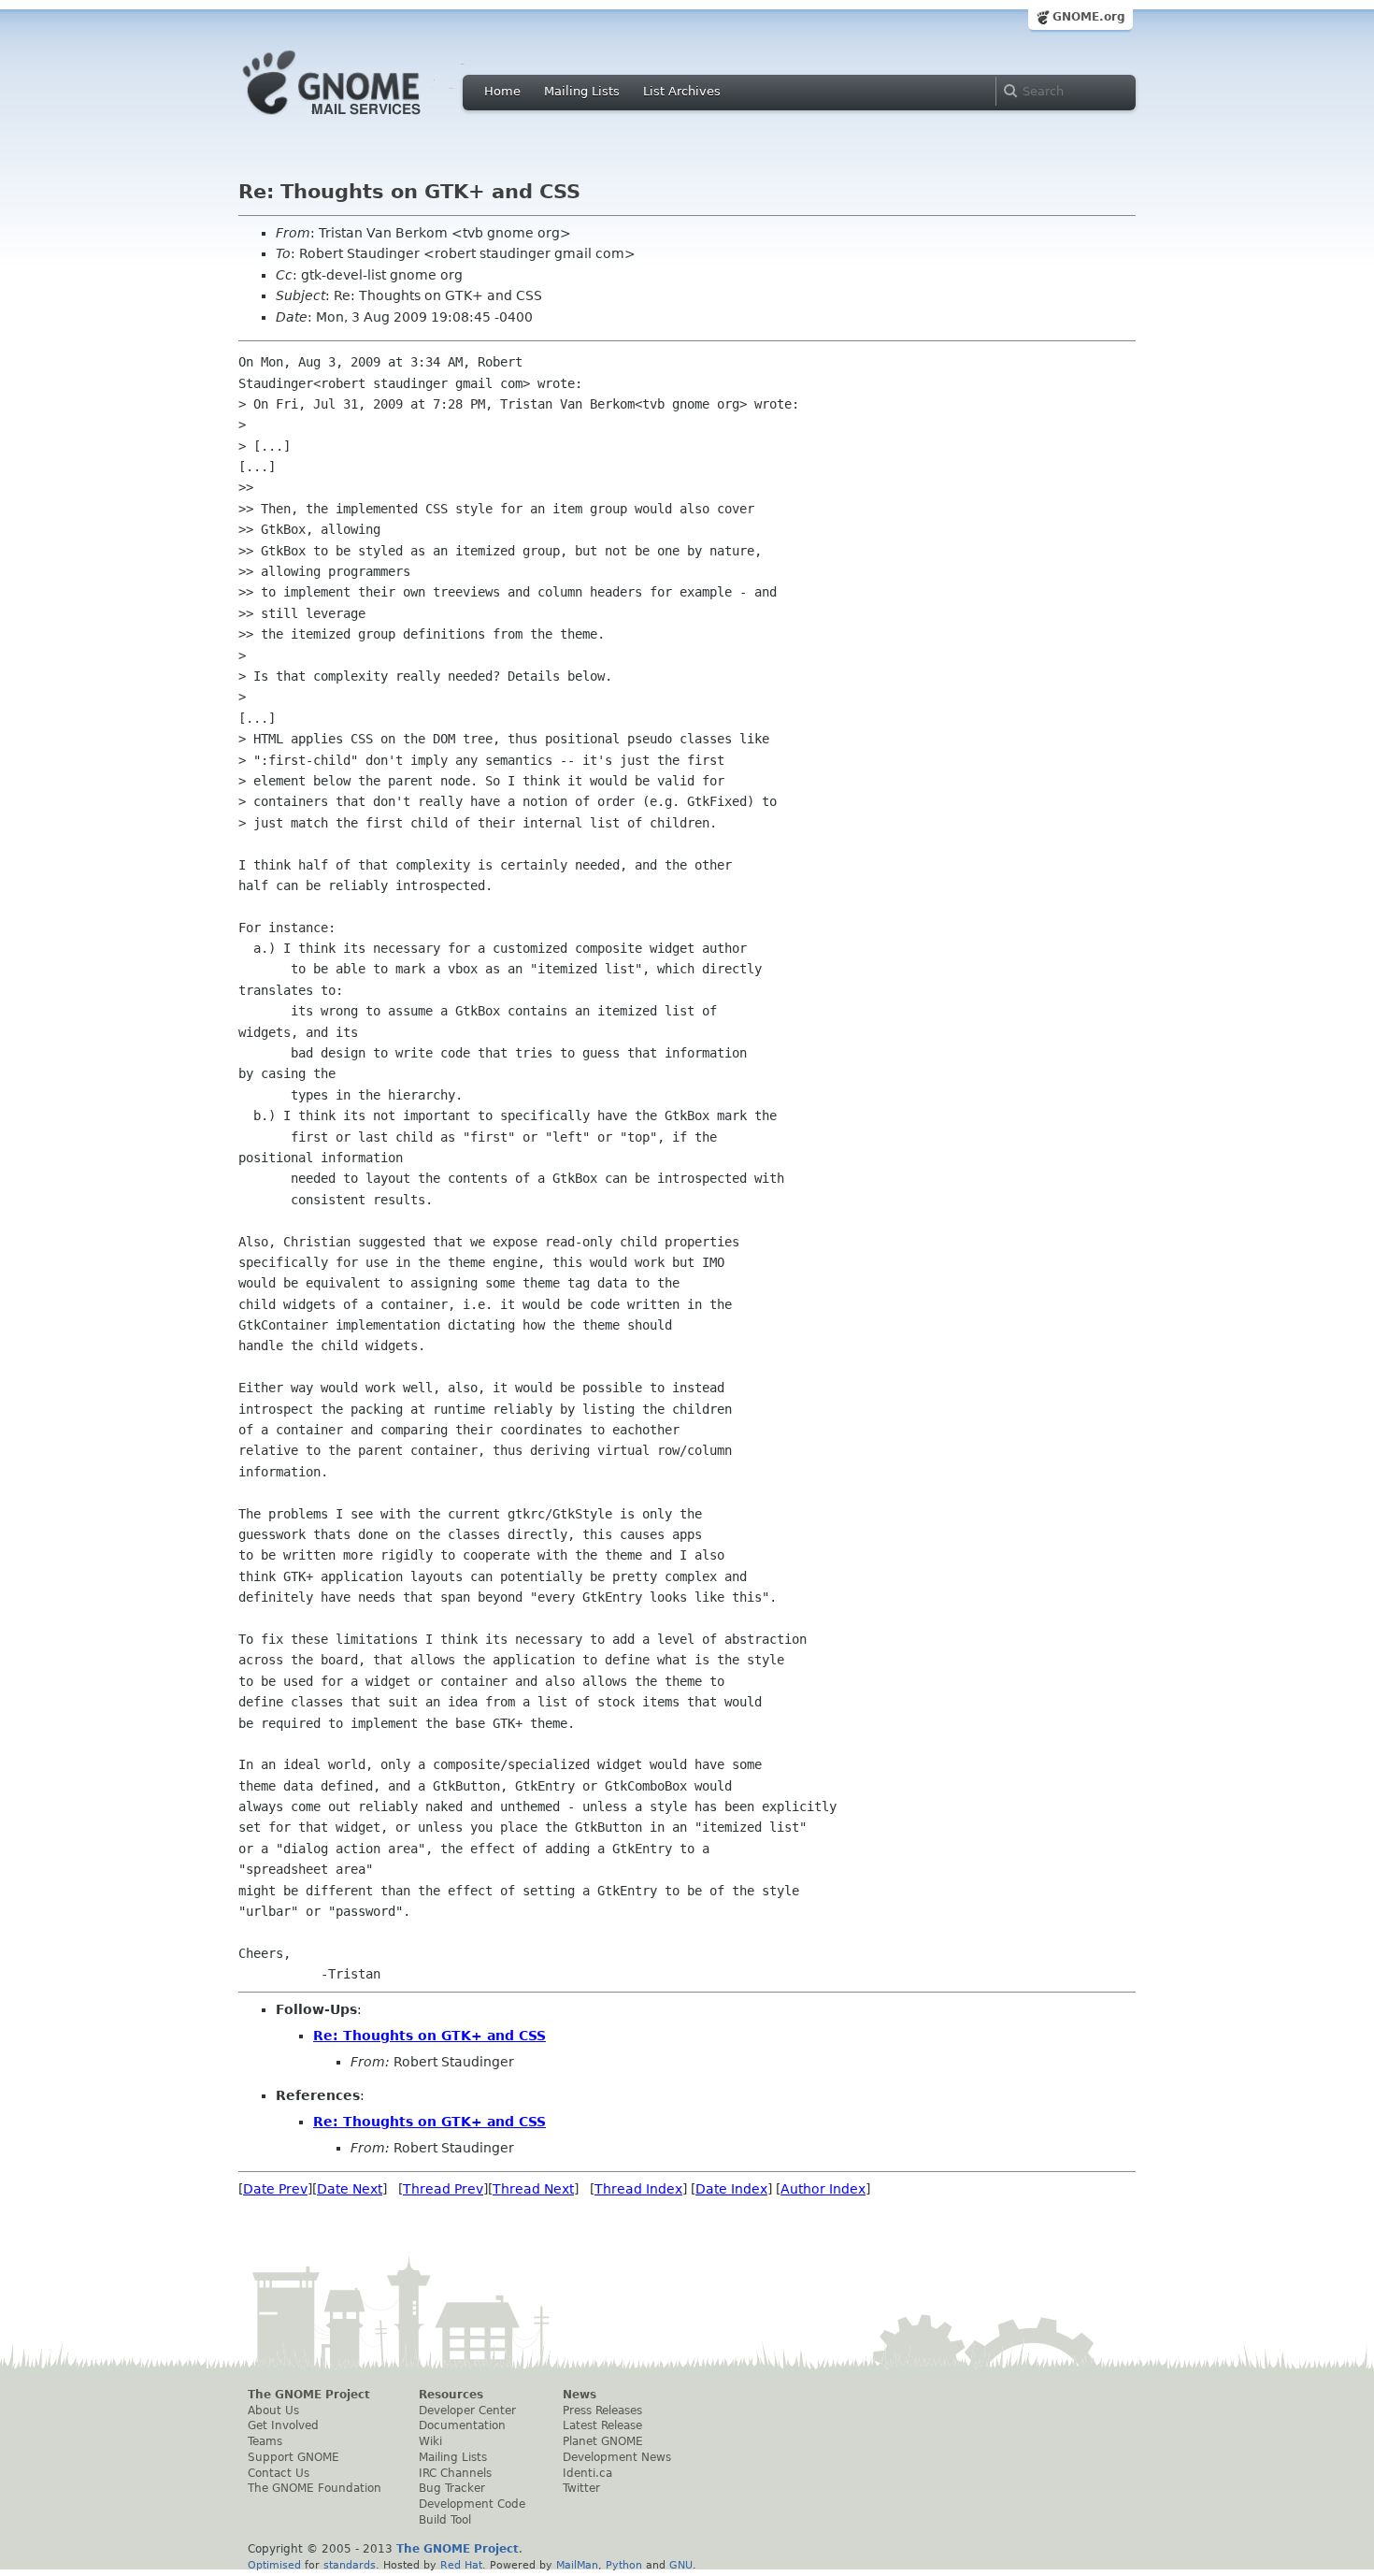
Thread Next (533, 2189)
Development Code (472, 2504)
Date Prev (275, 2189)
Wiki (430, 2441)
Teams (265, 2441)
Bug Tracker (452, 2488)
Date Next (350, 2189)
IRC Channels (455, 2473)
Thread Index (638, 2189)
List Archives (682, 91)
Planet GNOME (603, 2441)
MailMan (577, 2565)
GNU (681, 2565)
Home (502, 91)
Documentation (462, 2425)
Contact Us (279, 2473)
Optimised (274, 2565)
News (580, 2395)
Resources (451, 2395)
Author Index (823, 2189)
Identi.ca (587, 2473)
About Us (273, 2411)
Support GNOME (293, 2457)
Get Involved (283, 2425)
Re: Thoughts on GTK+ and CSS (429, 2036)
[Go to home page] (360, 120)
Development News (617, 2457)
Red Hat (461, 2565)
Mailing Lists (582, 91)
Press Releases (602, 2411)
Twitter (581, 2488)
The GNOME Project (309, 2395)
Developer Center (467, 2411)
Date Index (731, 2189)
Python (624, 2565)
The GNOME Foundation (315, 2488)
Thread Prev (443, 2189)
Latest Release (602, 2425)
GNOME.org (1089, 17)
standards (350, 2565)
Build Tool (445, 2520)
